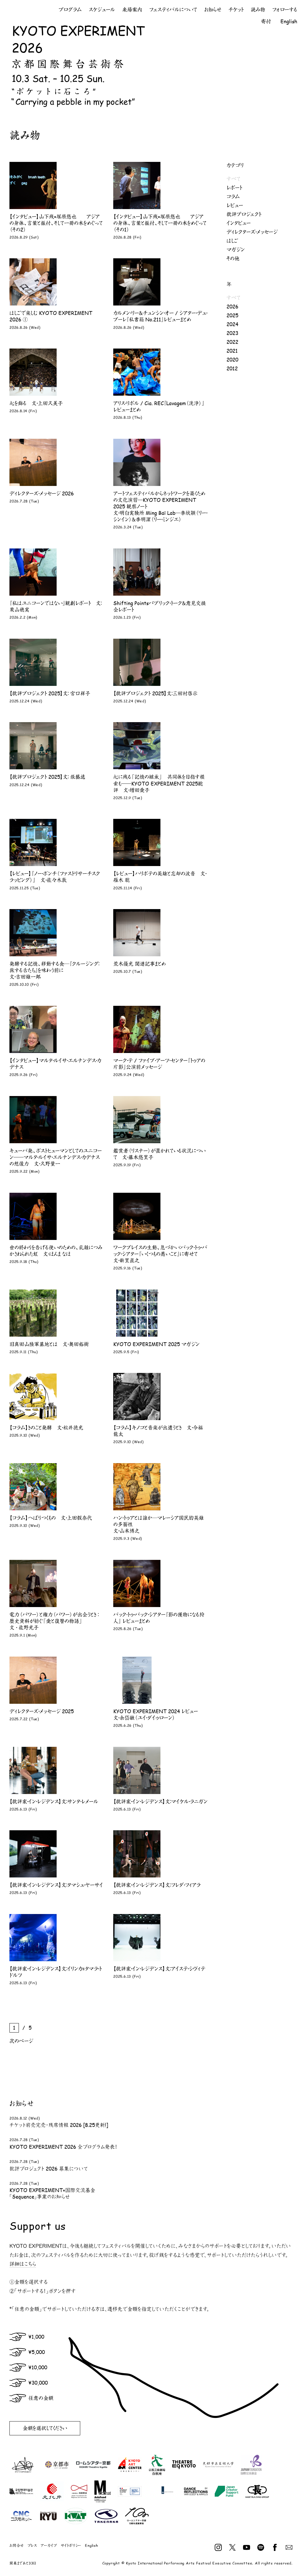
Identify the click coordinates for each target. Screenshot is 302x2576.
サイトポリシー (71, 2545)
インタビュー (239, 223)
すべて (233, 179)
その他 (233, 258)
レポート (234, 188)
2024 (232, 324)
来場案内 (132, 10)
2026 (232, 306)
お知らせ (213, 10)
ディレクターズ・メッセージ (252, 232)
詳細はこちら (23, 2264)
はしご (232, 241)
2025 (232, 315)
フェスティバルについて (173, 10)
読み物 (258, 10)
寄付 (266, 21)
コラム (233, 196)
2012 (232, 368)
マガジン (236, 249)
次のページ (21, 2041)
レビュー (235, 205)
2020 (232, 359)
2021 (232, 351)
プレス (32, 2545)
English (289, 21)
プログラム (70, 10)
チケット (236, 10)
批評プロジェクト (244, 214)
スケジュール (102, 10)
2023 (232, 333)
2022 (232, 342)
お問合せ (17, 2545)
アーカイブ (49, 2545)
